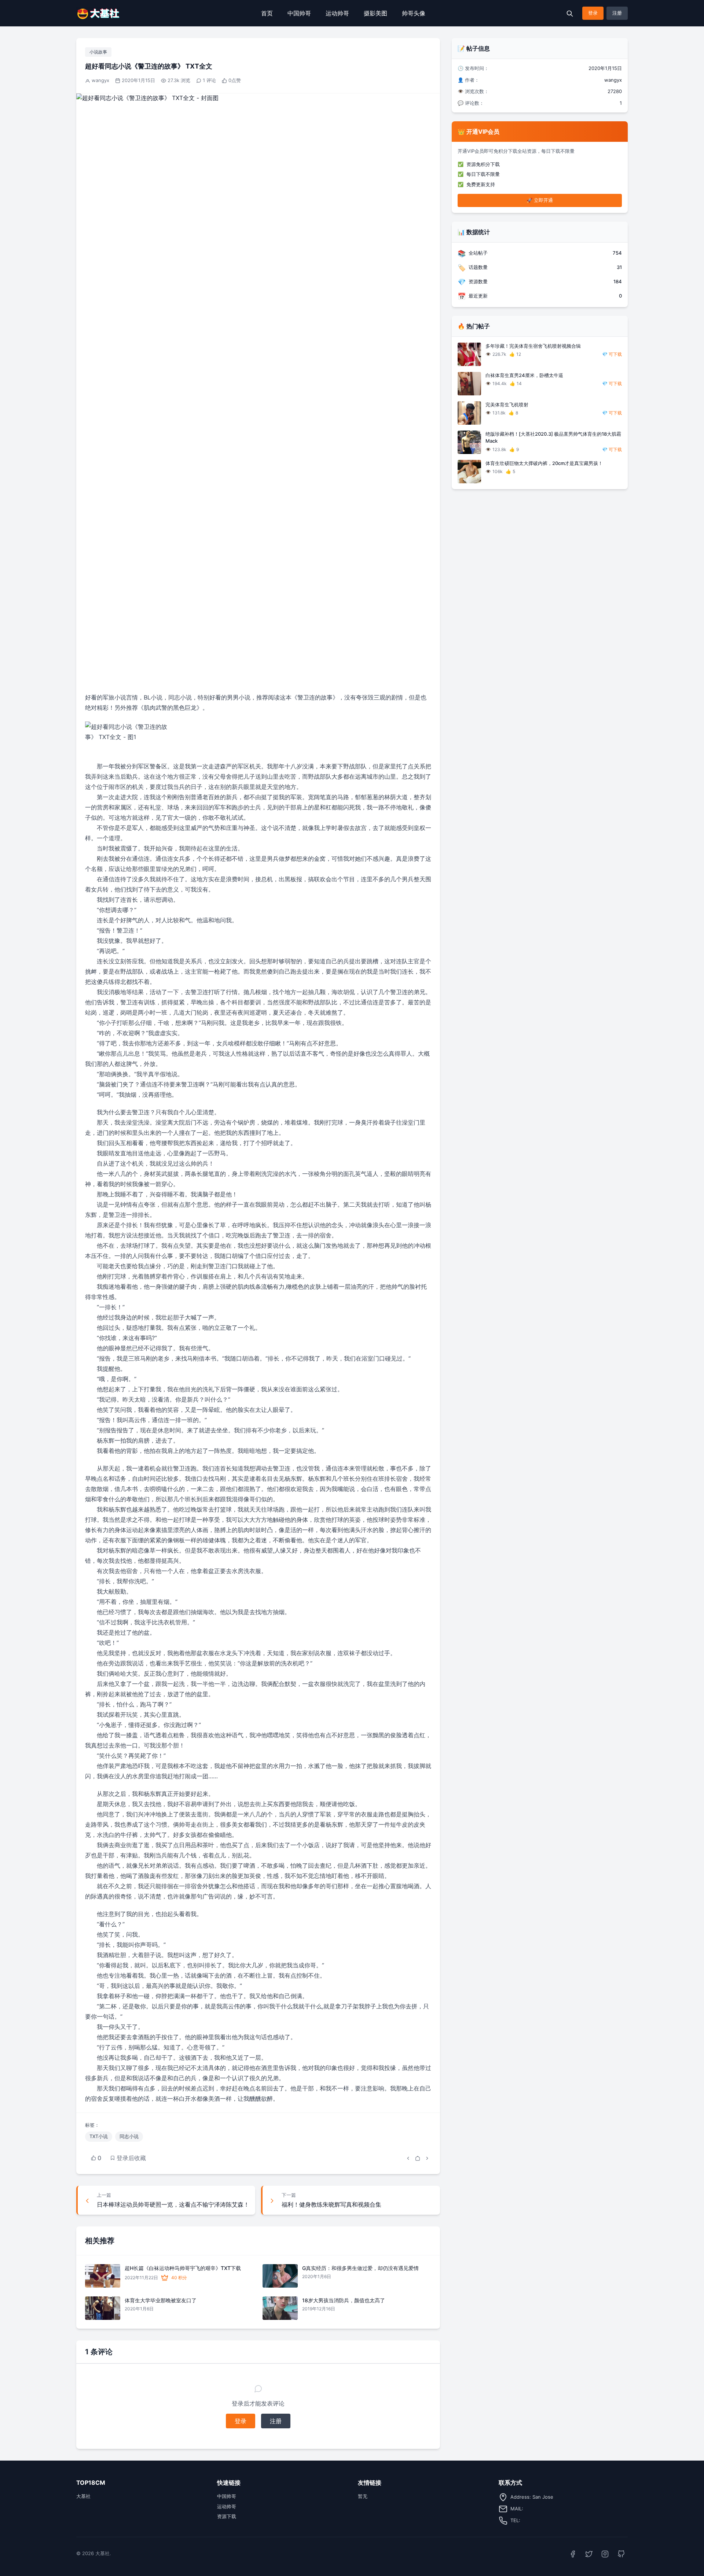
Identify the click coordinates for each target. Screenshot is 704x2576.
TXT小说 (99, 2136)
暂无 (363, 2496)
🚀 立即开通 (540, 200)
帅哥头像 (414, 13)
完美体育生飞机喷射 (507, 405)
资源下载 (227, 2516)
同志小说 (129, 2136)
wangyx (100, 80)
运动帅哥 (337, 13)
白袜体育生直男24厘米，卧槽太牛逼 (524, 375)
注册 (617, 13)
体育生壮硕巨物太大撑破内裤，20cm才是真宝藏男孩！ (544, 463)
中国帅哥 (299, 13)
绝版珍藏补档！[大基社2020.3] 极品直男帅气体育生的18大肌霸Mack (553, 438)
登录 (593, 13)
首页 (267, 13)
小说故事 (98, 52)
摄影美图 (375, 13)
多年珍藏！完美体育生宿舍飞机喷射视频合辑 (533, 346)
